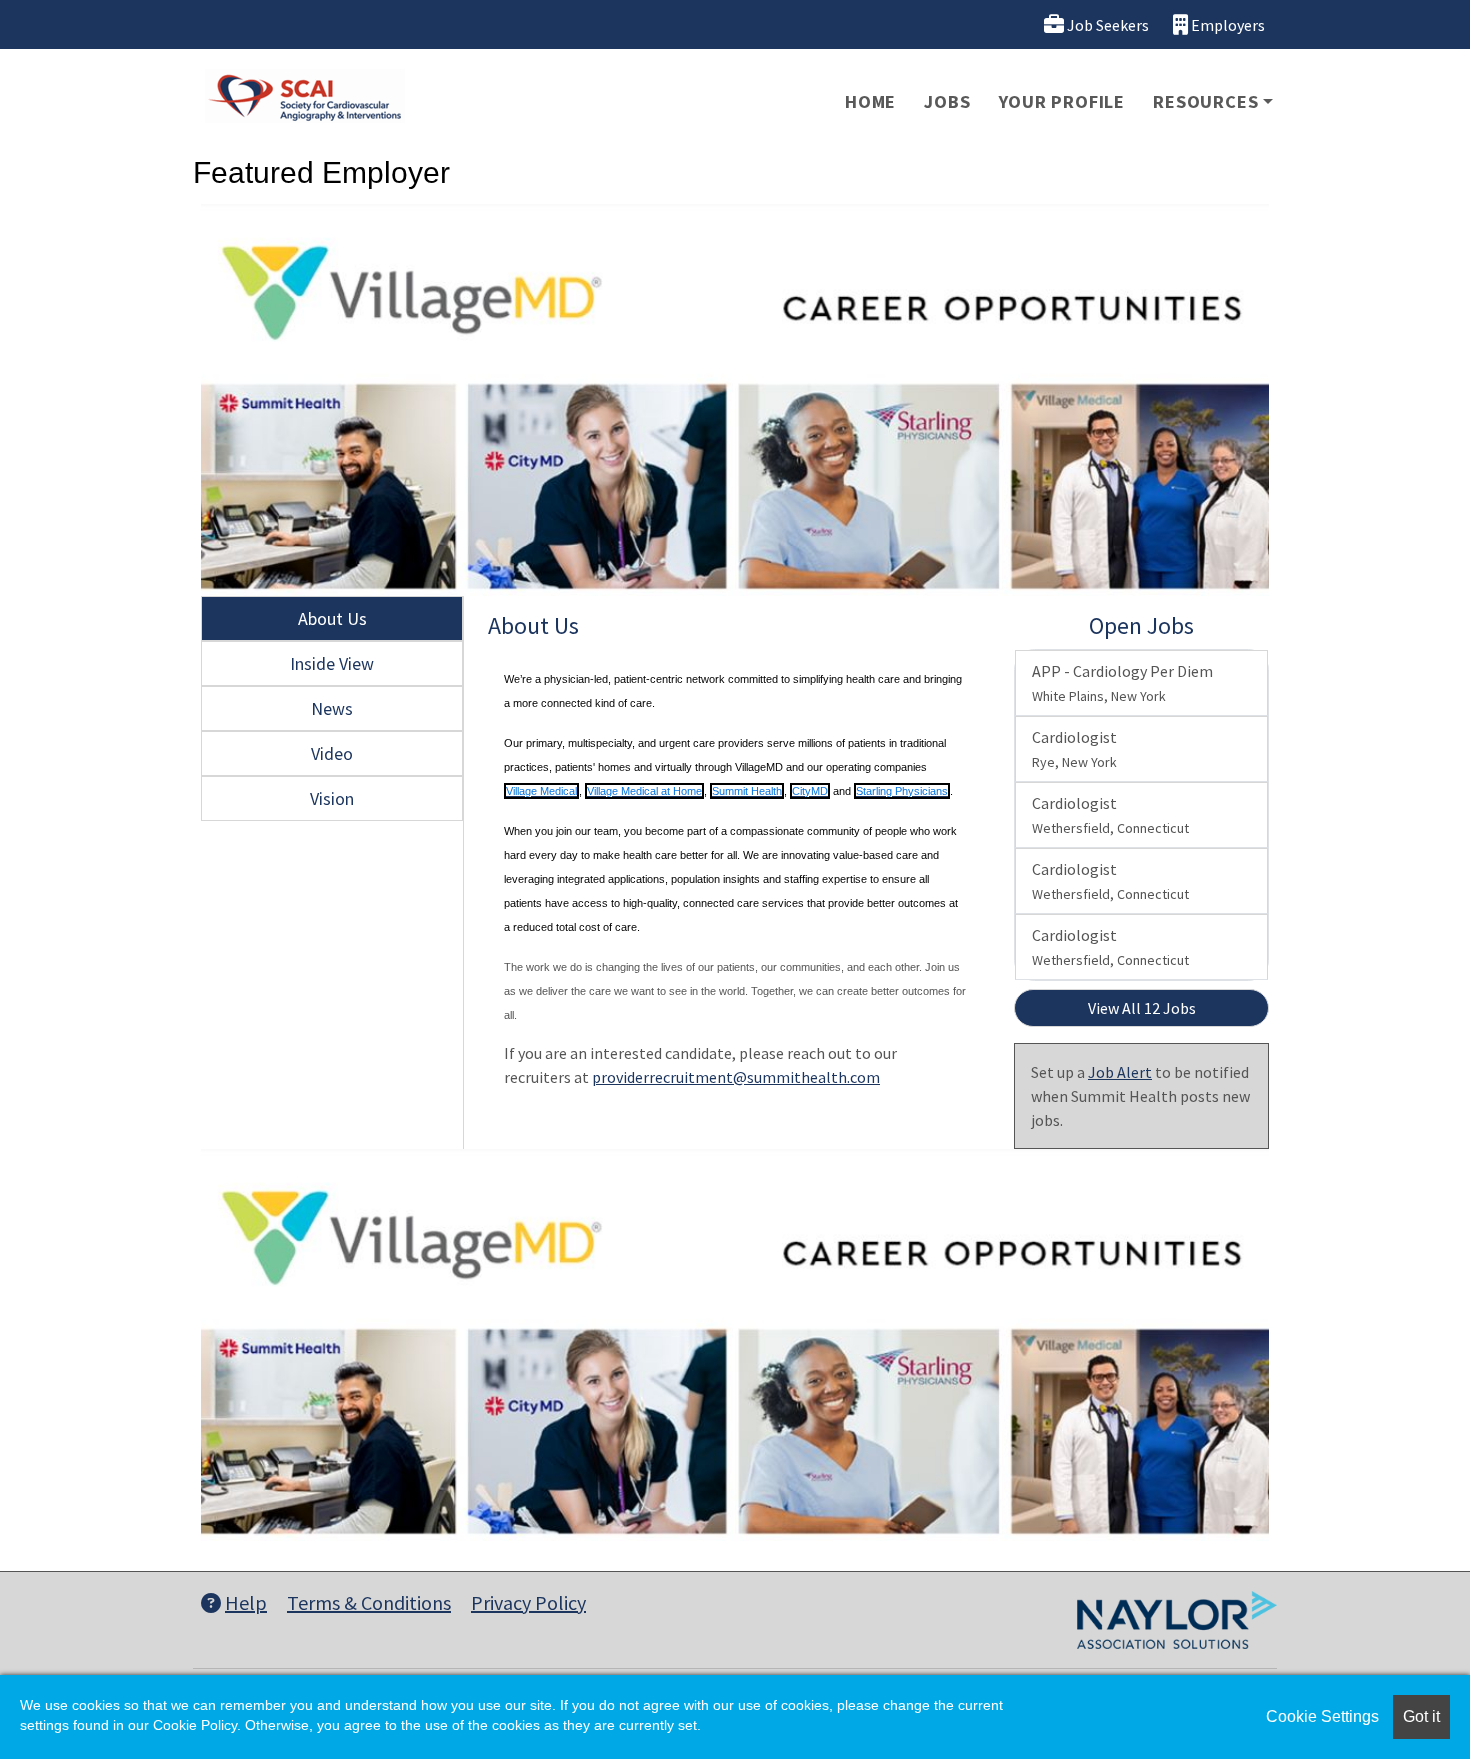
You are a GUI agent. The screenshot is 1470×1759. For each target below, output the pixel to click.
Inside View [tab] (332, 663)
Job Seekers (1106, 25)
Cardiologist (1074, 749)
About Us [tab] (332, 618)
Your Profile (1062, 101)
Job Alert (1120, 1072)
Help (246, 1602)
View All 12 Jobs (1142, 1008)
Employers (1226, 25)
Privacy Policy (528, 1602)
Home (870, 101)
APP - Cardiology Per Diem (1122, 683)
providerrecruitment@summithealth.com (736, 1077)
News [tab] (332, 708)
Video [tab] (332, 753)
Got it (1421, 1716)
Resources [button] (1205, 101)
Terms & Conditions (369, 1602)
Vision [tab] (332, 798)
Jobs (947, 101)
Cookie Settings (1322, 1716)
